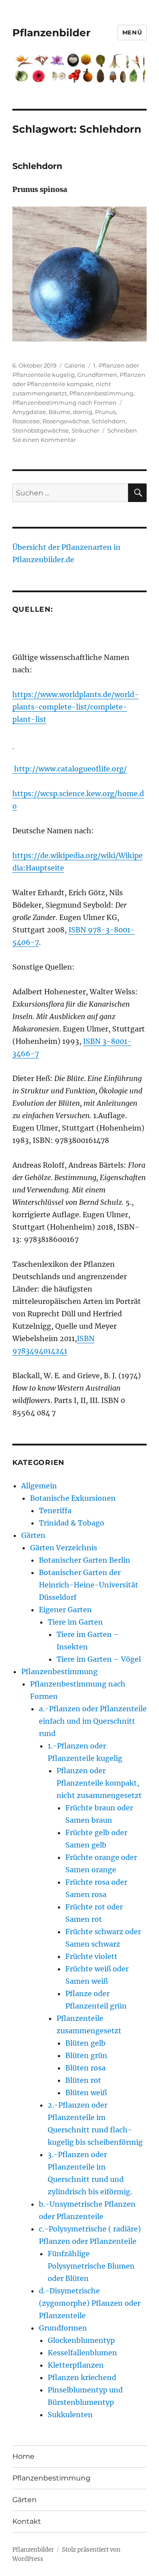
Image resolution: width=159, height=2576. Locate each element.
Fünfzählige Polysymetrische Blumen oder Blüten (91, 2266)
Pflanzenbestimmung (101, 393)
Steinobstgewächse (41, 430)
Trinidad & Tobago (72, 1523)
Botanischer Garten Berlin (85, 1560)
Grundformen (97, 375)
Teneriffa (55, 1510)
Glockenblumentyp (81, 2340)
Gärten (33, 1535)
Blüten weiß (86, 2093)
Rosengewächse (66, 421)
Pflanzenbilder (51, 33)
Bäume (59, 412)
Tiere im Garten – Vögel (99, 1659)
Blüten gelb (85, 2043)
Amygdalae (29, 412)
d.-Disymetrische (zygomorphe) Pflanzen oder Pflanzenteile (90, 2303)
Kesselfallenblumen (82, 2353)
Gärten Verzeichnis (64, 1548)
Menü (132, 32)
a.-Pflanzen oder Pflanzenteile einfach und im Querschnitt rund (93, 1721)
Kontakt (27, 2521)
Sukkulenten (70, 2415)
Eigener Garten (65, 1610)
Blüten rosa (85, 2068)
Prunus (105, 412)
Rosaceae (26, 421)
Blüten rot (83, 2080)
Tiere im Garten (75, 1622)
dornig (83, 412)
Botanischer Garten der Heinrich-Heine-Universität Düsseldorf (89, 1585)
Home (23, 2456)
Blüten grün (86, 2055)
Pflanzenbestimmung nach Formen (64, 402)
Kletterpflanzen (76, 2365)
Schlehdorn (37, 166)
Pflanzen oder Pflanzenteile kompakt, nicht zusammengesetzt (79, 384)
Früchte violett (91, 1956)
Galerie (75, 365)
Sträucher (85, 430)
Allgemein (39, 1486)
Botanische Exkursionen (73, 1498)
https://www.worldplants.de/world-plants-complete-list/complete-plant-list (76, 707)
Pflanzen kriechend (82, 2377)
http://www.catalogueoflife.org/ (70, 769)
